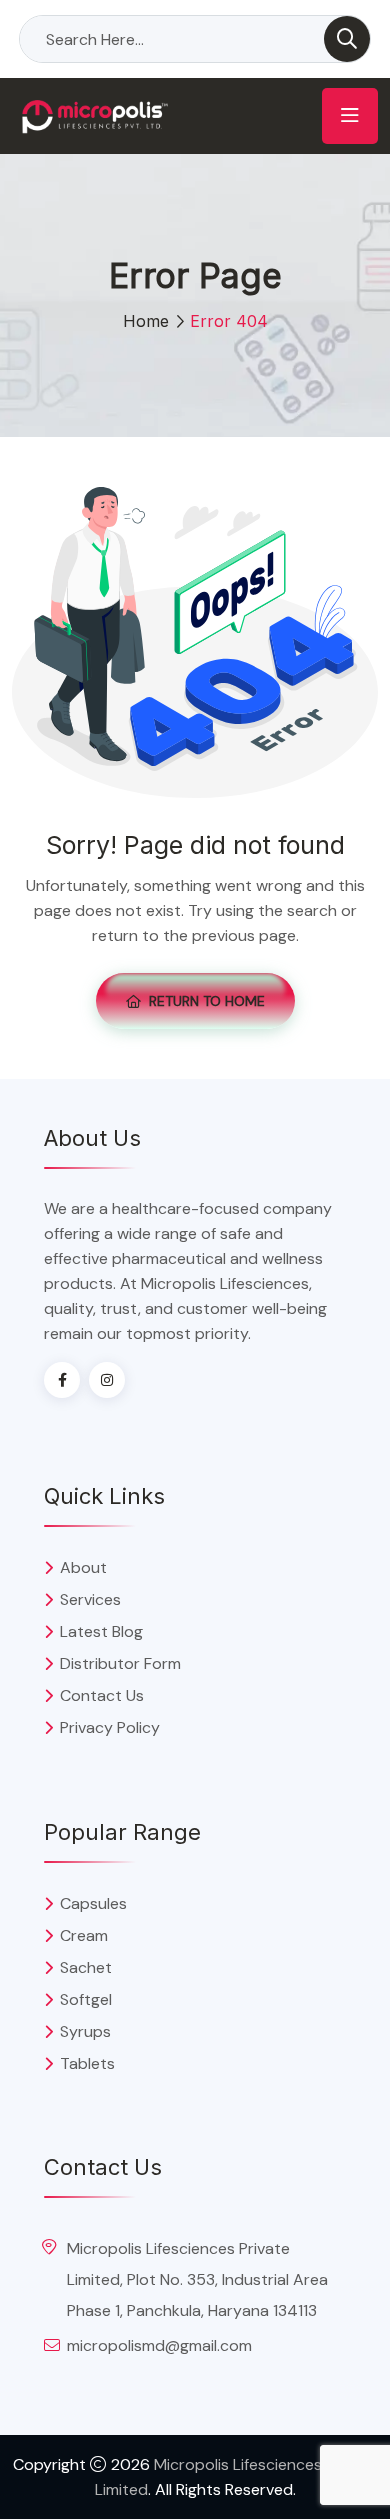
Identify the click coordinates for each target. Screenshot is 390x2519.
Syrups (85, 2031)
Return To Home (207, 1001)
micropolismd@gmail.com (159, 2345)
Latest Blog (101, 1631)
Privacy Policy (110, 1727)
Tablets (87, 2063)
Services (90, 1599)
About (83, 1567)
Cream (84, 1935)
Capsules (93, 1903)
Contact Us (102, 1695)
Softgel (86, 1999)
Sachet (86, 1967)
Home (146, 321)
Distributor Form (120, 1663)
